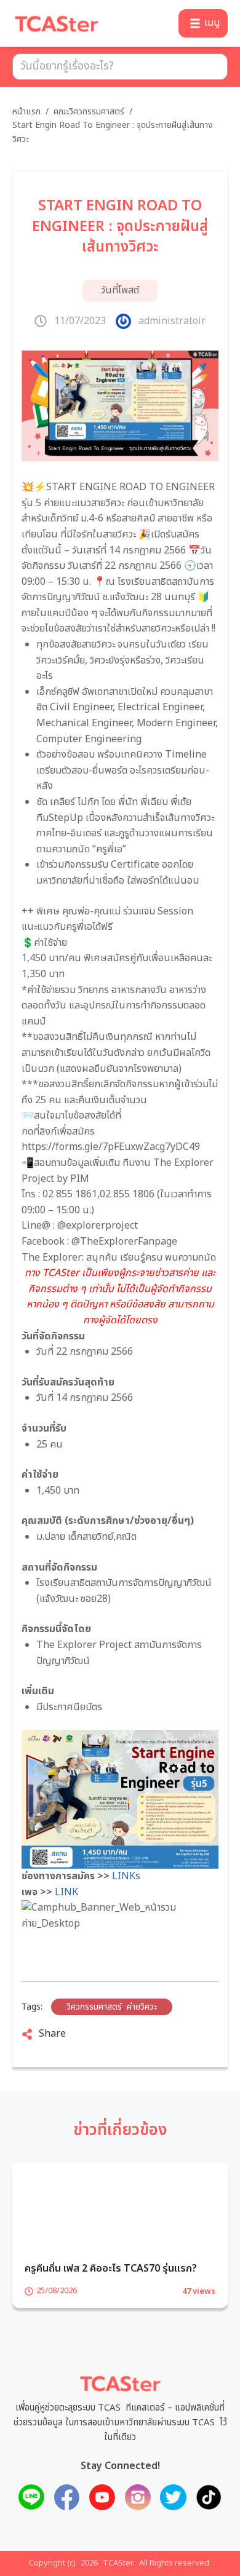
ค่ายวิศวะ (142, 2007)
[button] (203, 23)
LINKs (125, 1876)
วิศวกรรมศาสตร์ (94, 2007)
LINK (66, 1892)
